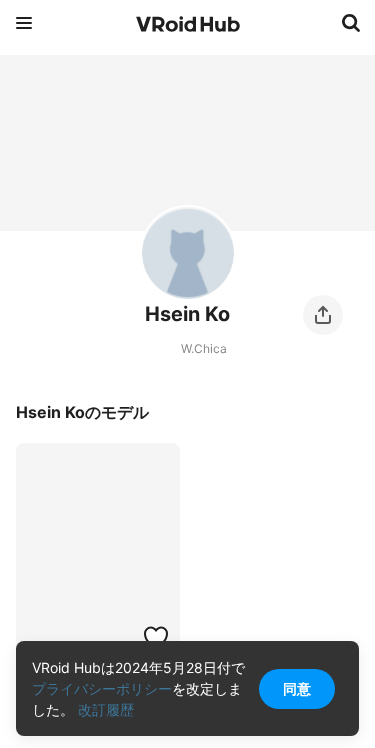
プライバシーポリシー (102, 688)
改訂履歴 (106, 709)
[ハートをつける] (156, 637)
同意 (297, 688)
